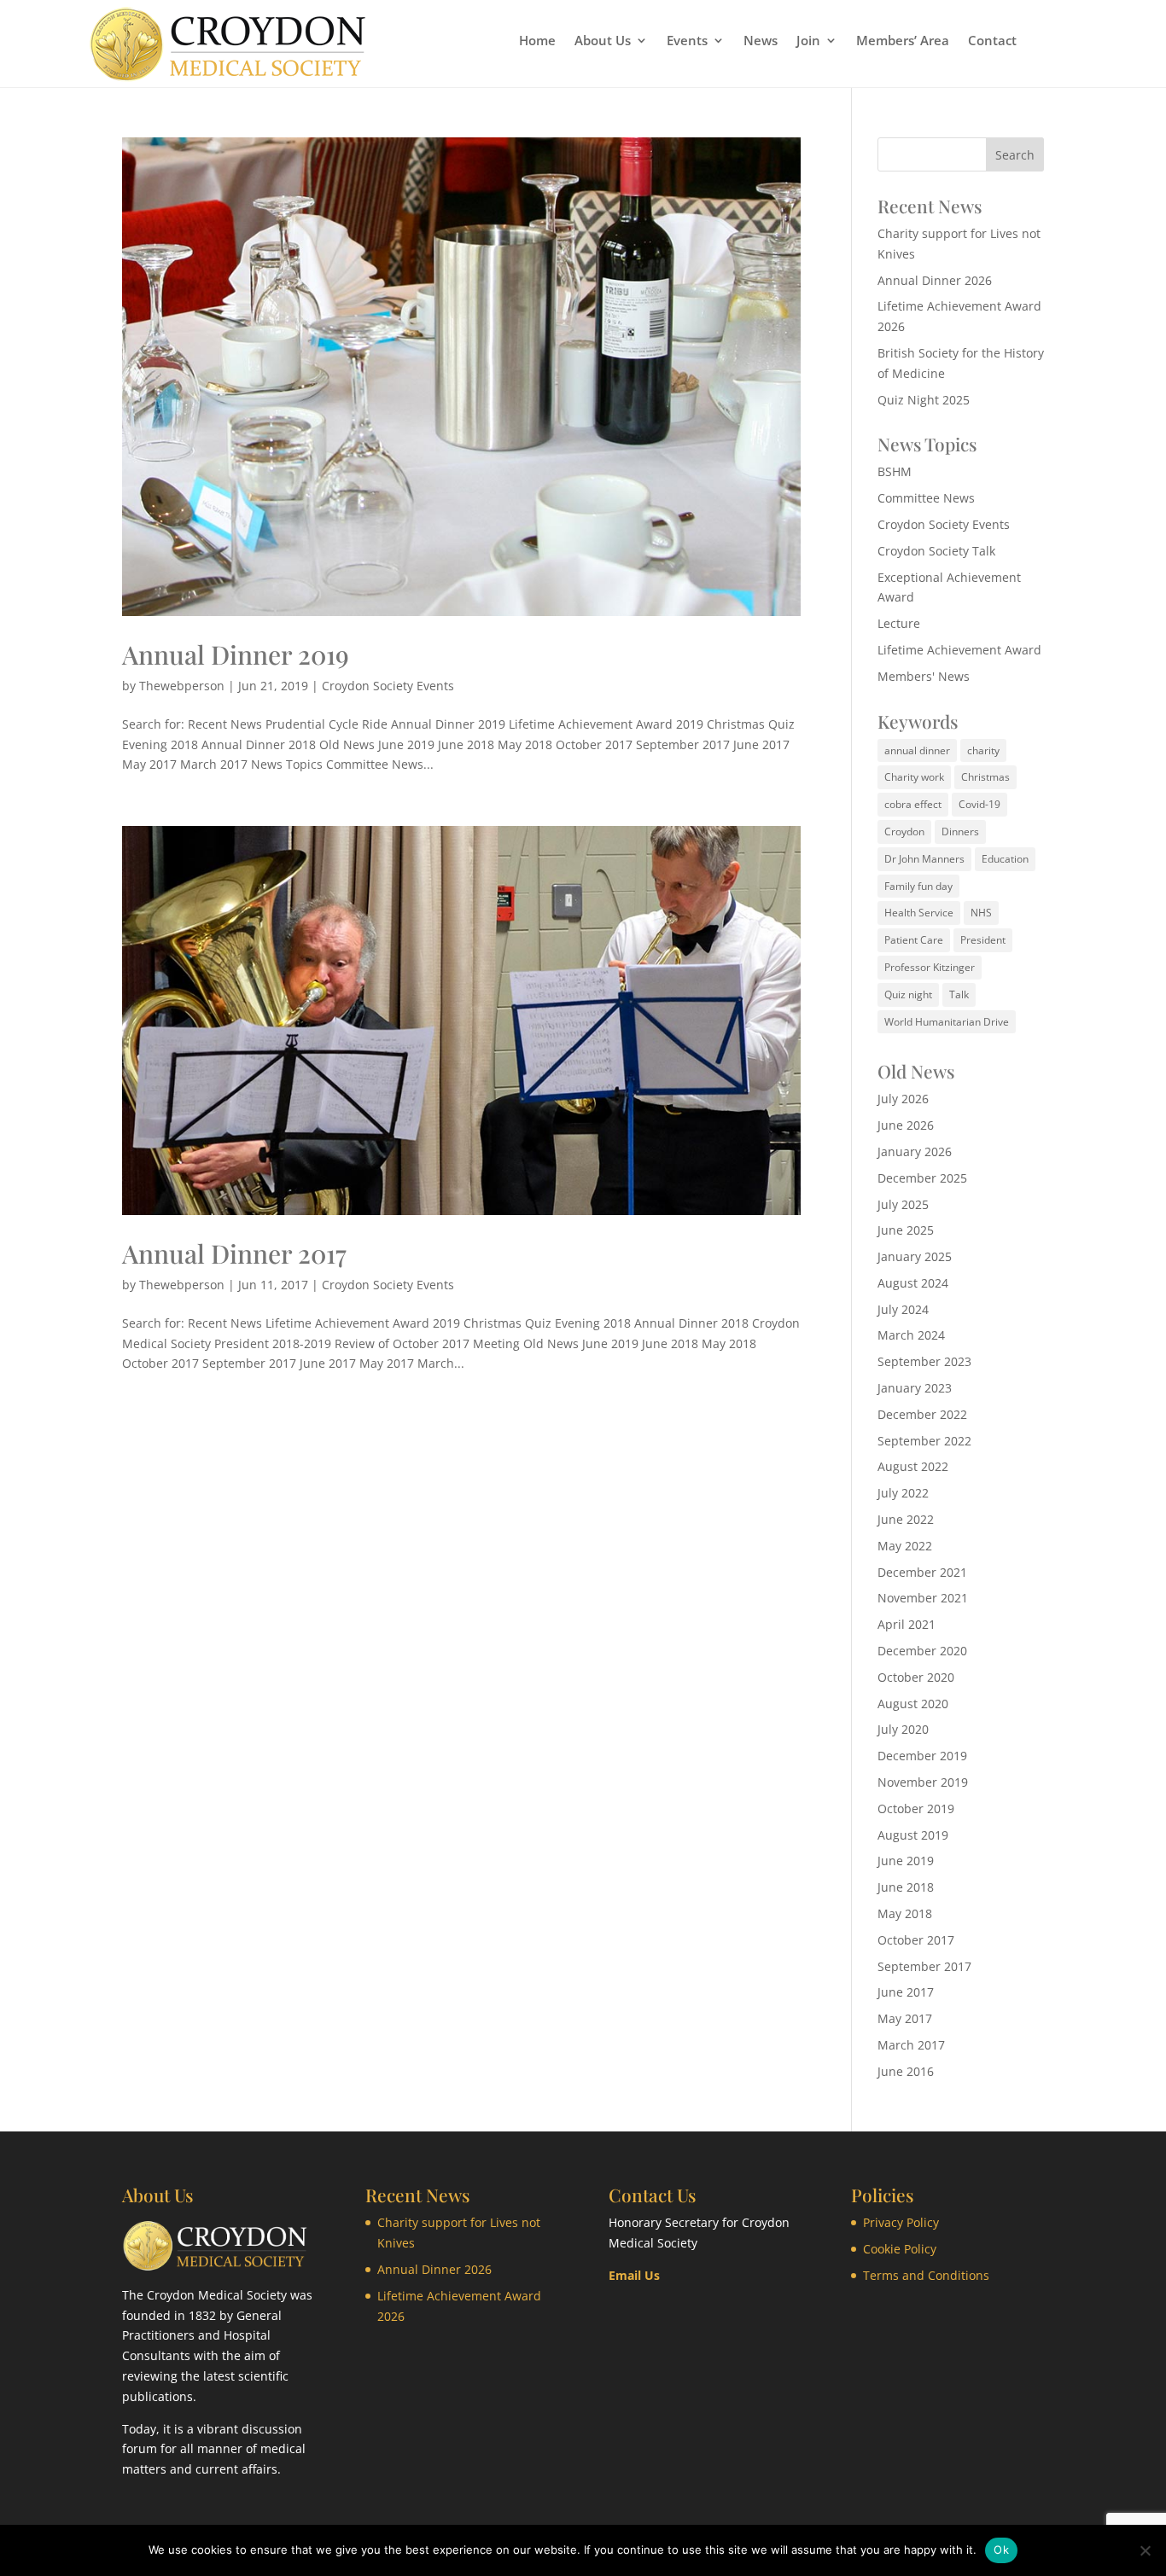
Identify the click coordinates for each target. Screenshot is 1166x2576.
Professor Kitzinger (930, 967)
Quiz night (908, 994)
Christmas (985, 777)
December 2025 (922, 1178)
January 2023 (915, 1388)
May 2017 (905, 2018)
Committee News (926, 498)
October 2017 (916, 1940)
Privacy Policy (901, 2222)
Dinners (960, 832)
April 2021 (907, 1624)
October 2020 (916, 1677)
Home (537, 41)
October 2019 (916, 1808)
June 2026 (906, 1125)
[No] (1145, 2550)
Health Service (919, 913)
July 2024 (903, 1309)
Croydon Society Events (388, 686)
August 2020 (913, 1704)
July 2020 (903, 1729)
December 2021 (922, 1572)
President (983, 940)
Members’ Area (903, 41)
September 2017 (924, 1966)
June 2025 (906, 1230)
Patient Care (914, 940)
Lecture (899, 623)
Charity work (914, 777)
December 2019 (922, 1756)
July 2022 (903, 1493)
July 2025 (903, 1204)
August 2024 (913, 1283)
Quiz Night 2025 (924, 400)
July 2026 (903, 1099)
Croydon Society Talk (936, 551)
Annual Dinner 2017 (234, 1253)
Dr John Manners (924, 859)
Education (1005, 859)
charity (983, 750)
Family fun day (918, 886)
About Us (603, 41)
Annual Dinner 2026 (935, 280)
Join (808, 41)
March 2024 (911, 1335)
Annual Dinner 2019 (236, 654)
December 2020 (922, 1651)
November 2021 (923, 1598)
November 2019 (923, 1782)
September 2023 (924, 1361)
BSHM (895, 471)
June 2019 (906, 1861)
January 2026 (915, 1151)
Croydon (904, 832)
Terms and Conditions (926, 2275)
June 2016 (906, 2071)
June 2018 (906, 1887)
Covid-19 (979, 804)
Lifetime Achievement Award (959, 650)
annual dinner (917, 750)
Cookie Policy (900, 2249)
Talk (959, 994)
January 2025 (915, 1256)
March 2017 (911, 2045)
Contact (992, 41)
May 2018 (905, 1913)
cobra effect (913, 804)
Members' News (924, 676)
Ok (1001, 2550)
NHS (981, 913)
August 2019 (913, 1835)
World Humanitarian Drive (947, 1022)
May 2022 (905, 1546)
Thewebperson (182, 686)
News (761, 41)
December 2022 (922, 1414)
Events (687, 41)
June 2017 (906, 1992)
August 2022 (913, 1466)
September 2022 (924, 1441)
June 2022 (906, 1519)
